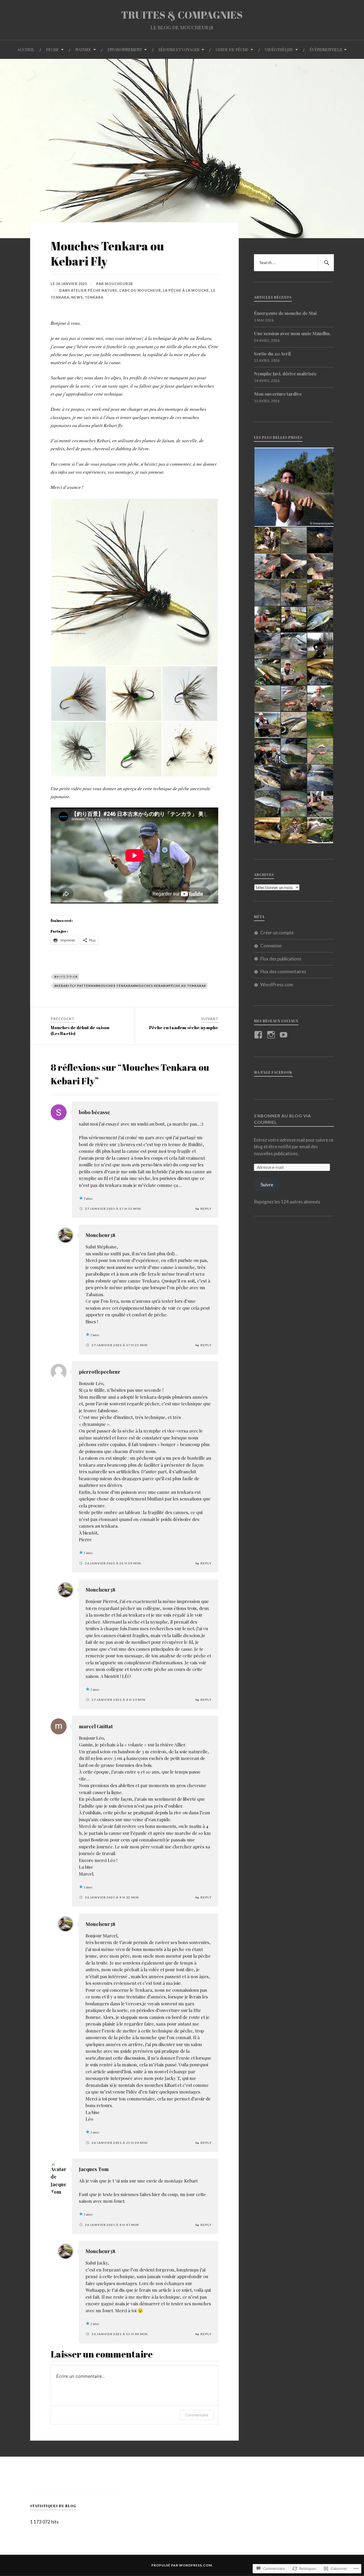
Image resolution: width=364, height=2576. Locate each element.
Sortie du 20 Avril (272, 354)
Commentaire (197, 2415)
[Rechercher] (326, 263)
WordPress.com (277, 985)
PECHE (52, 49)
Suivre (267, 1185)
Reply (206, 1209)
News (77, 297)
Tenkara (94, 297)
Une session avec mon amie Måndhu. (292, 333)
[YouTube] (284, 1035)
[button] (134, 582)
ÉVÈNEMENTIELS (326, 49)
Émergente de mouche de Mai (285, 313)
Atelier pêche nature (94, 290)
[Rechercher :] (294, 263)
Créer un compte (277, 933)
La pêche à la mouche (186, 290)
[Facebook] (259, 1035)
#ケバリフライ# (66, 977)
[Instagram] (272, 1035)
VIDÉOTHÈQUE (279, 49)
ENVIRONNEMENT (125, 49)
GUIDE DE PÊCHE (232, 49)
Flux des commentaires (283, 971)
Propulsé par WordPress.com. (182, 2565)
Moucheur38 (119, 284)
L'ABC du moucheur (140, 290)
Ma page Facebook (273, 1072)
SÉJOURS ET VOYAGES (179, 49)
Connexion (271, 946)
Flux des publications (281, 959)
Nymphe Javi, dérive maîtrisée (285, 374)
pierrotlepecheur (100, 1372)
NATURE (83, 49)
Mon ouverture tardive (278, 394)
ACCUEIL (26, 49)
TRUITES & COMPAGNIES (182, 15)
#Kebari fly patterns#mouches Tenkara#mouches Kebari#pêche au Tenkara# (130, 986)
